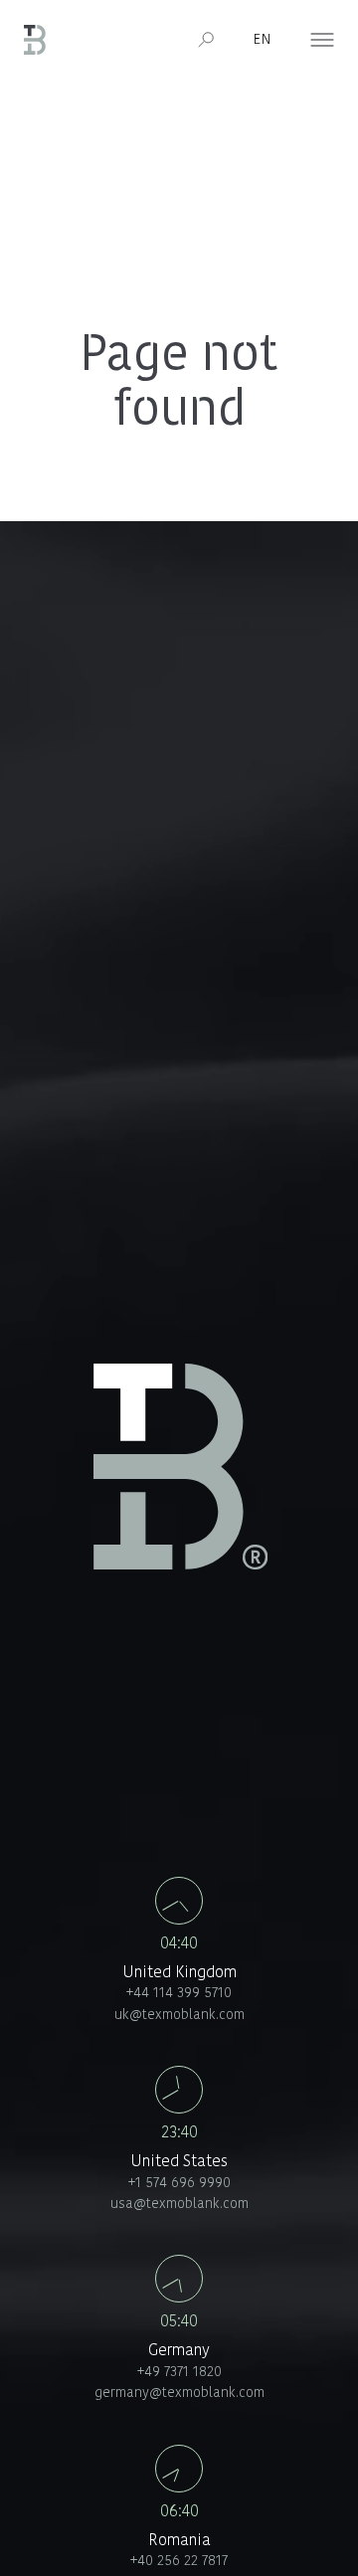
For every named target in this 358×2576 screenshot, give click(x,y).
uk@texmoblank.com (179, 2016)
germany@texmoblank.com (179, 2393)
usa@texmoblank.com (179, 2205)
